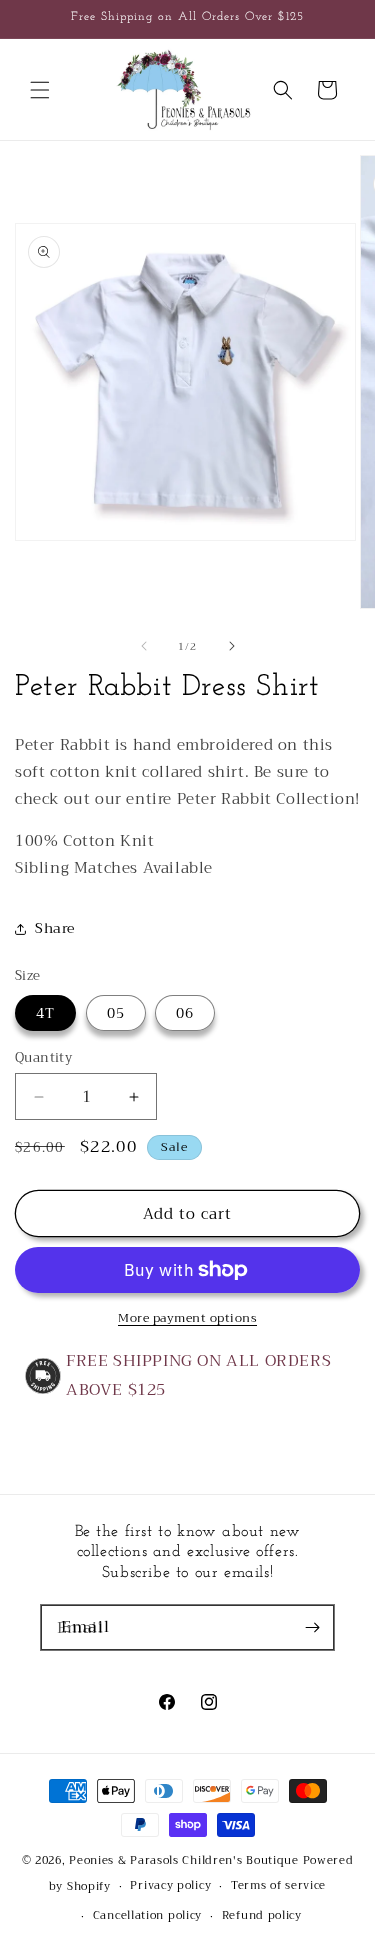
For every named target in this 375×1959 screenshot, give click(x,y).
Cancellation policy (147, 1915)
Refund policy (262, 1915)
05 (116, 1013)
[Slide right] (232, 646)
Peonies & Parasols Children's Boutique (184, 1860)
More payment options (187, 1318)
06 (185, 1013)
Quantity (43, 1058)
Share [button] (55, 928)
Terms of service (278, 1885)
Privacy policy (170, 1885)
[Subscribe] (312, 1627)
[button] (40, 90)
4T (45, 1013)
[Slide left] (144, 646)
